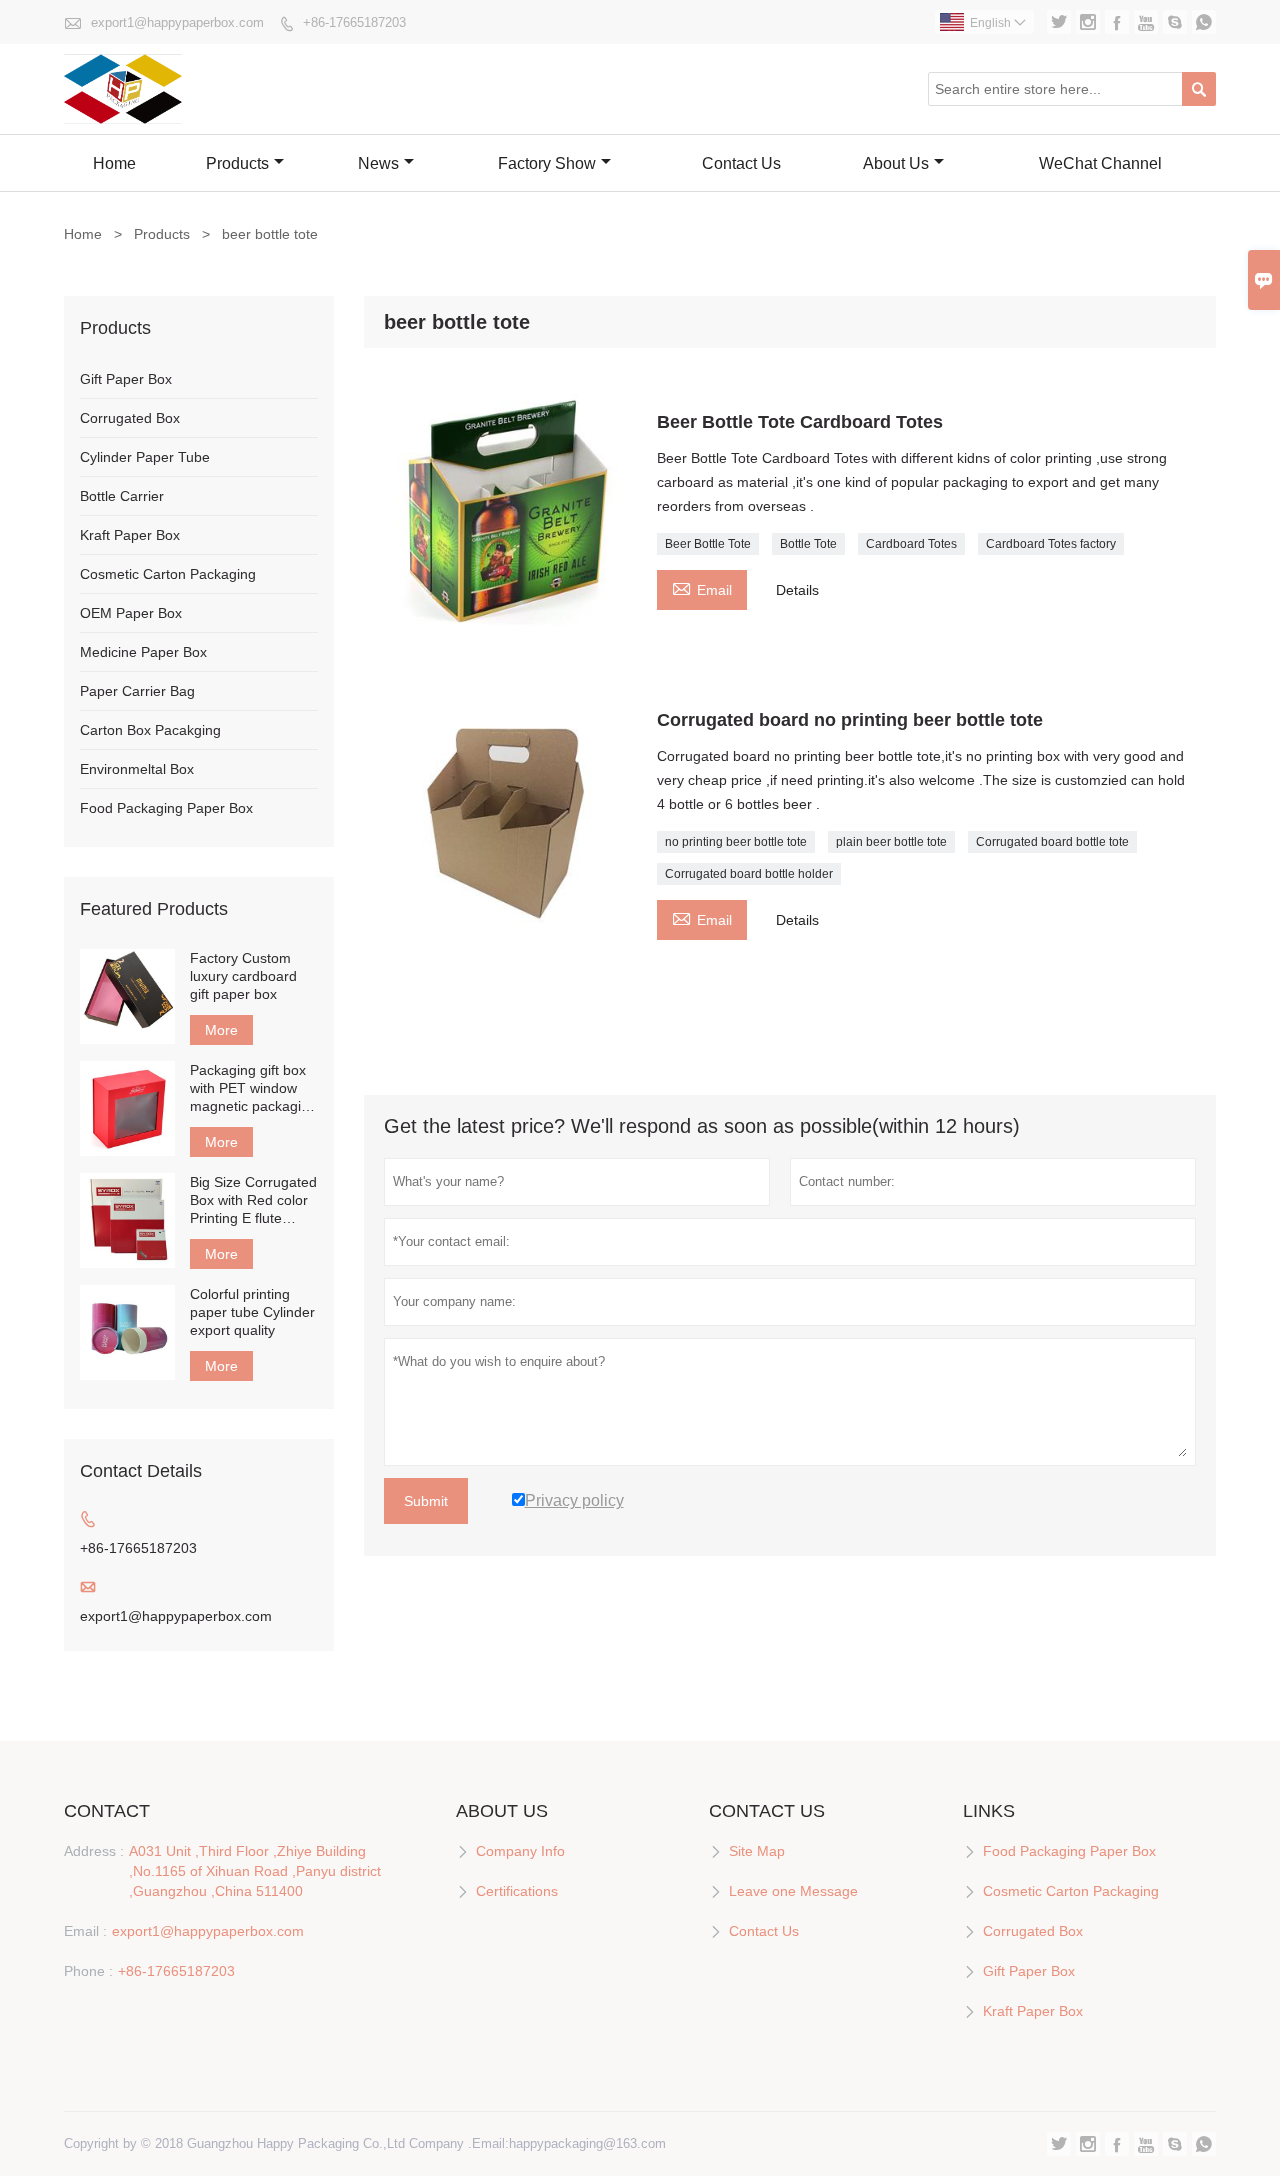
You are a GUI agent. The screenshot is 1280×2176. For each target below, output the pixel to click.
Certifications (517, 1891)
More (221, 1030)
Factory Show (547, 163)
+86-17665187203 (354, 22)
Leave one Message (793, 1891)
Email (702, 587)
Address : (94, 1851)
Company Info (520, 1851)
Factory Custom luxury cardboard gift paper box (243, 976)
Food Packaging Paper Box (166, 808)
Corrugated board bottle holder (749, 874)
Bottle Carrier (122, 496)
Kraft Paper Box (130, 535)
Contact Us (741, 163)
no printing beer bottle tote (736, 842)
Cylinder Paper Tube (145, 457)
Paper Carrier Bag (137, 691)
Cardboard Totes (911, 544)
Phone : (88, 1971)
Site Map (757, 1851)
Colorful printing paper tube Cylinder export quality (252, 1312)
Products (237, 163)
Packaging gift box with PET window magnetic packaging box (253, 1088)
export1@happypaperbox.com (177, 22)
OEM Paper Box (131, 613)
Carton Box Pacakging (150, 730)
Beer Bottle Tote (708, 544)
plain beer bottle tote (891, 842)
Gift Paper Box (126, 379)
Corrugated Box (130, 418)
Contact (107, 1811)
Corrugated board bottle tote (1052, 842)
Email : (85, 1931)
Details (797, 590)
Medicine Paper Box (143, 652)
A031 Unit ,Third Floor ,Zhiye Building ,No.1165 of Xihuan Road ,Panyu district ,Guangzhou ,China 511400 (255, 1871)
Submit (426, 1501)
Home (114, 163)
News (378, 163)
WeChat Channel (1100, 163)
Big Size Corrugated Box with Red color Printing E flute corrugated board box (253, 1200)
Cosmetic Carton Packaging (168, 574)
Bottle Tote (808, 544)
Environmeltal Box (137, 769)
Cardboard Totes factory (1051, 544)
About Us (896, 163)
